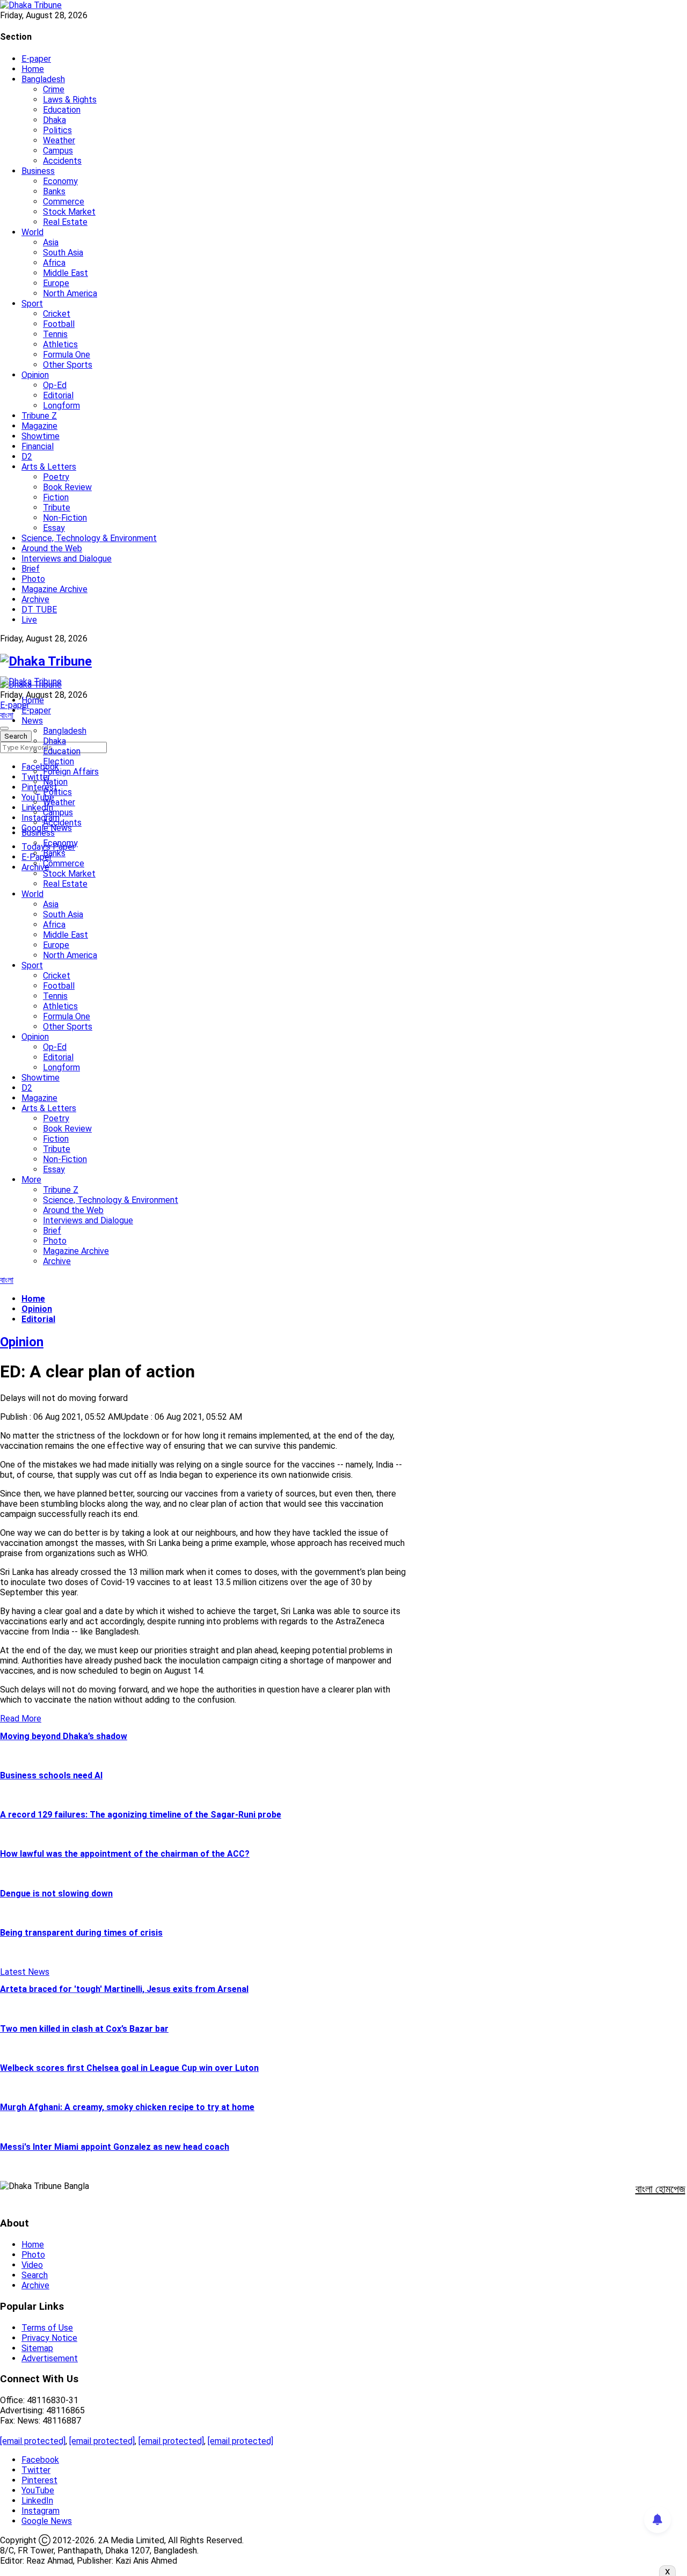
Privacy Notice (49, 2338)
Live (29, 620)
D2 (27, 457)
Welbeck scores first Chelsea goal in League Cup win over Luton (129, 2068)
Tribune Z (39, 416)
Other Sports (68, 365)
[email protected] (33, 2441)
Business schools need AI (51, 1775)
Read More (21, 1718)
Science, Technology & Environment (89, 538)
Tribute (57, 508)
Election (59, 761)
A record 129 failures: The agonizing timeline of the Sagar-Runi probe (141, 1815)
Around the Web (52, 548)
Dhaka (54, 120)
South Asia (63, 253)
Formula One (67, 355)
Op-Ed (55, 385)
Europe (56, 283)
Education (62, 110)
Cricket (57, 314)
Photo (33, 579)
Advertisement (50, 2358)
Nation (55, 782)
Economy (60, 181)
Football (59, 324)
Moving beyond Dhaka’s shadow (64, 1736)
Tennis (55, 334)
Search (35, 2275)
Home (33, 69)
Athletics (60, 344)
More (31, 1180)
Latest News (25, 1972)
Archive (35, 599)
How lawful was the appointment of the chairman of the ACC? (125, 1854)
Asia (51, 242)
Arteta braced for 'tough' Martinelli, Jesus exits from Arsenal (124, 1989)
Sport (32, 304)
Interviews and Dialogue (67, 559)
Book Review (67, 487)
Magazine (39, 426)
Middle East (65, 273)
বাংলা (7, 715)
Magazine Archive (54, 589)
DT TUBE (39, 610)
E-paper (36, 59)
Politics (57, 130)
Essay (54, 528)
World (32, 232)
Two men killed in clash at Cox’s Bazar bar (84, 2029)
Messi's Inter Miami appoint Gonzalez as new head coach (115, 2147)
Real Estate (65, 222)
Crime (54, 89)
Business (38, 171)
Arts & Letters (49, 467)
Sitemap (37, 2348)
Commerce (64, 202)
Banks (54, 191)
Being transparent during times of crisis (81, 1933)
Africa (54, 263)
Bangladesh (43, 79)
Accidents (62, 161)
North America (70, 293)
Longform (61, 406)
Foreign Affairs (71, 772)
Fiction (56, 497)
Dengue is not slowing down (56, 1893)
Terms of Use (47, 2328)
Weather (59, 140)
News (32, 721)
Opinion (35, 375)
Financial (38, 446)
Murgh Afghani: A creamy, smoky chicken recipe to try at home (127, 2107)
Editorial (58, 395)
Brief (31, 569)
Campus (58, 151)
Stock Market (69, 212)
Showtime (41, 436)
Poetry (56, 477)
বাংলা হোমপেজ (660, 2189)
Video (32, 2265)
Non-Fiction (65, 518)
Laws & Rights (70, 100)
